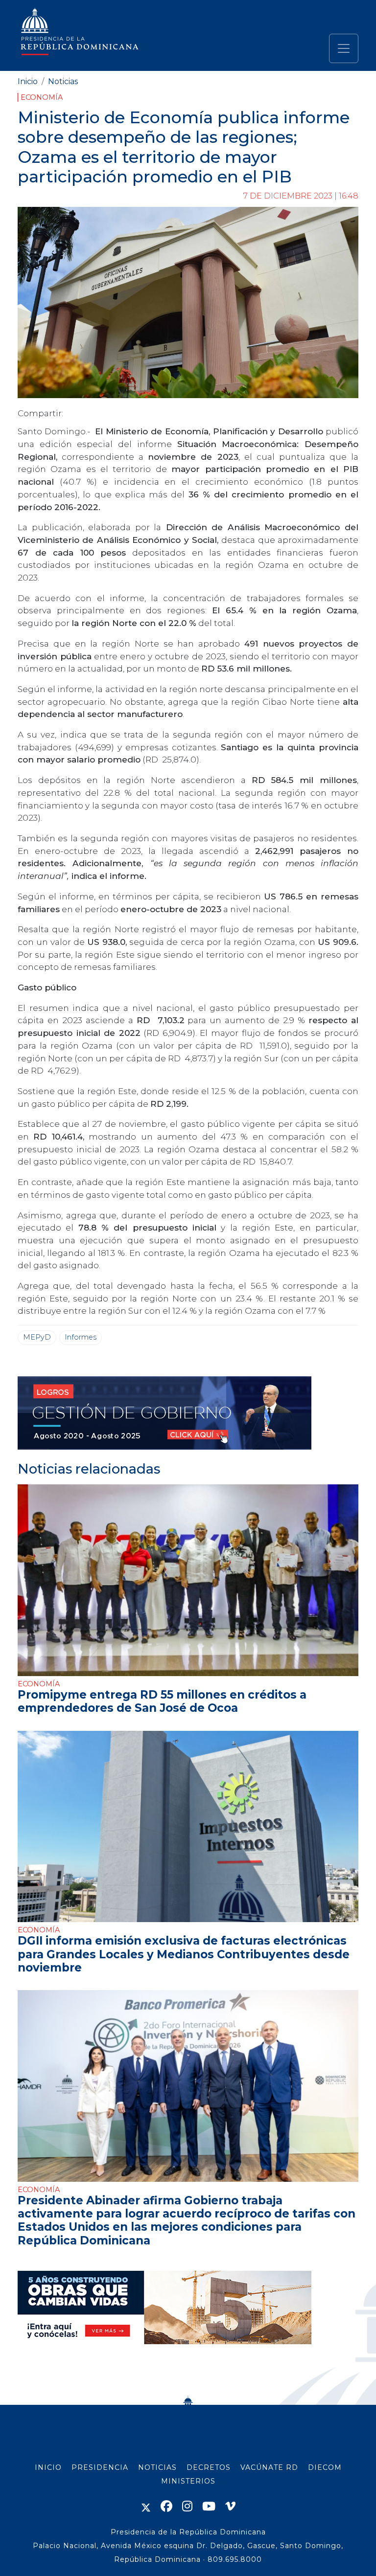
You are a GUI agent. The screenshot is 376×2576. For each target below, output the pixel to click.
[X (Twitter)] (146, 2506)
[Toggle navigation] (344, 48)
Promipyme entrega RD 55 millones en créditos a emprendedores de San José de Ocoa (162, 1701)
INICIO (48, 2467)
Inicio (28, 81)
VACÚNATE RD (269, 2467)
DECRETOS (209, 2467)
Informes (81, 1337)
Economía (42, 97)
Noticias (63, 81)
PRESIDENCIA (100, 2467)
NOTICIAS (157, 2467)
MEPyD (37, 1337)
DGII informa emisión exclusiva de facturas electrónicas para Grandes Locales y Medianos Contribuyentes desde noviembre (184, 1954)
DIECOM (325, 2467)
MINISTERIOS (188, 2481)
